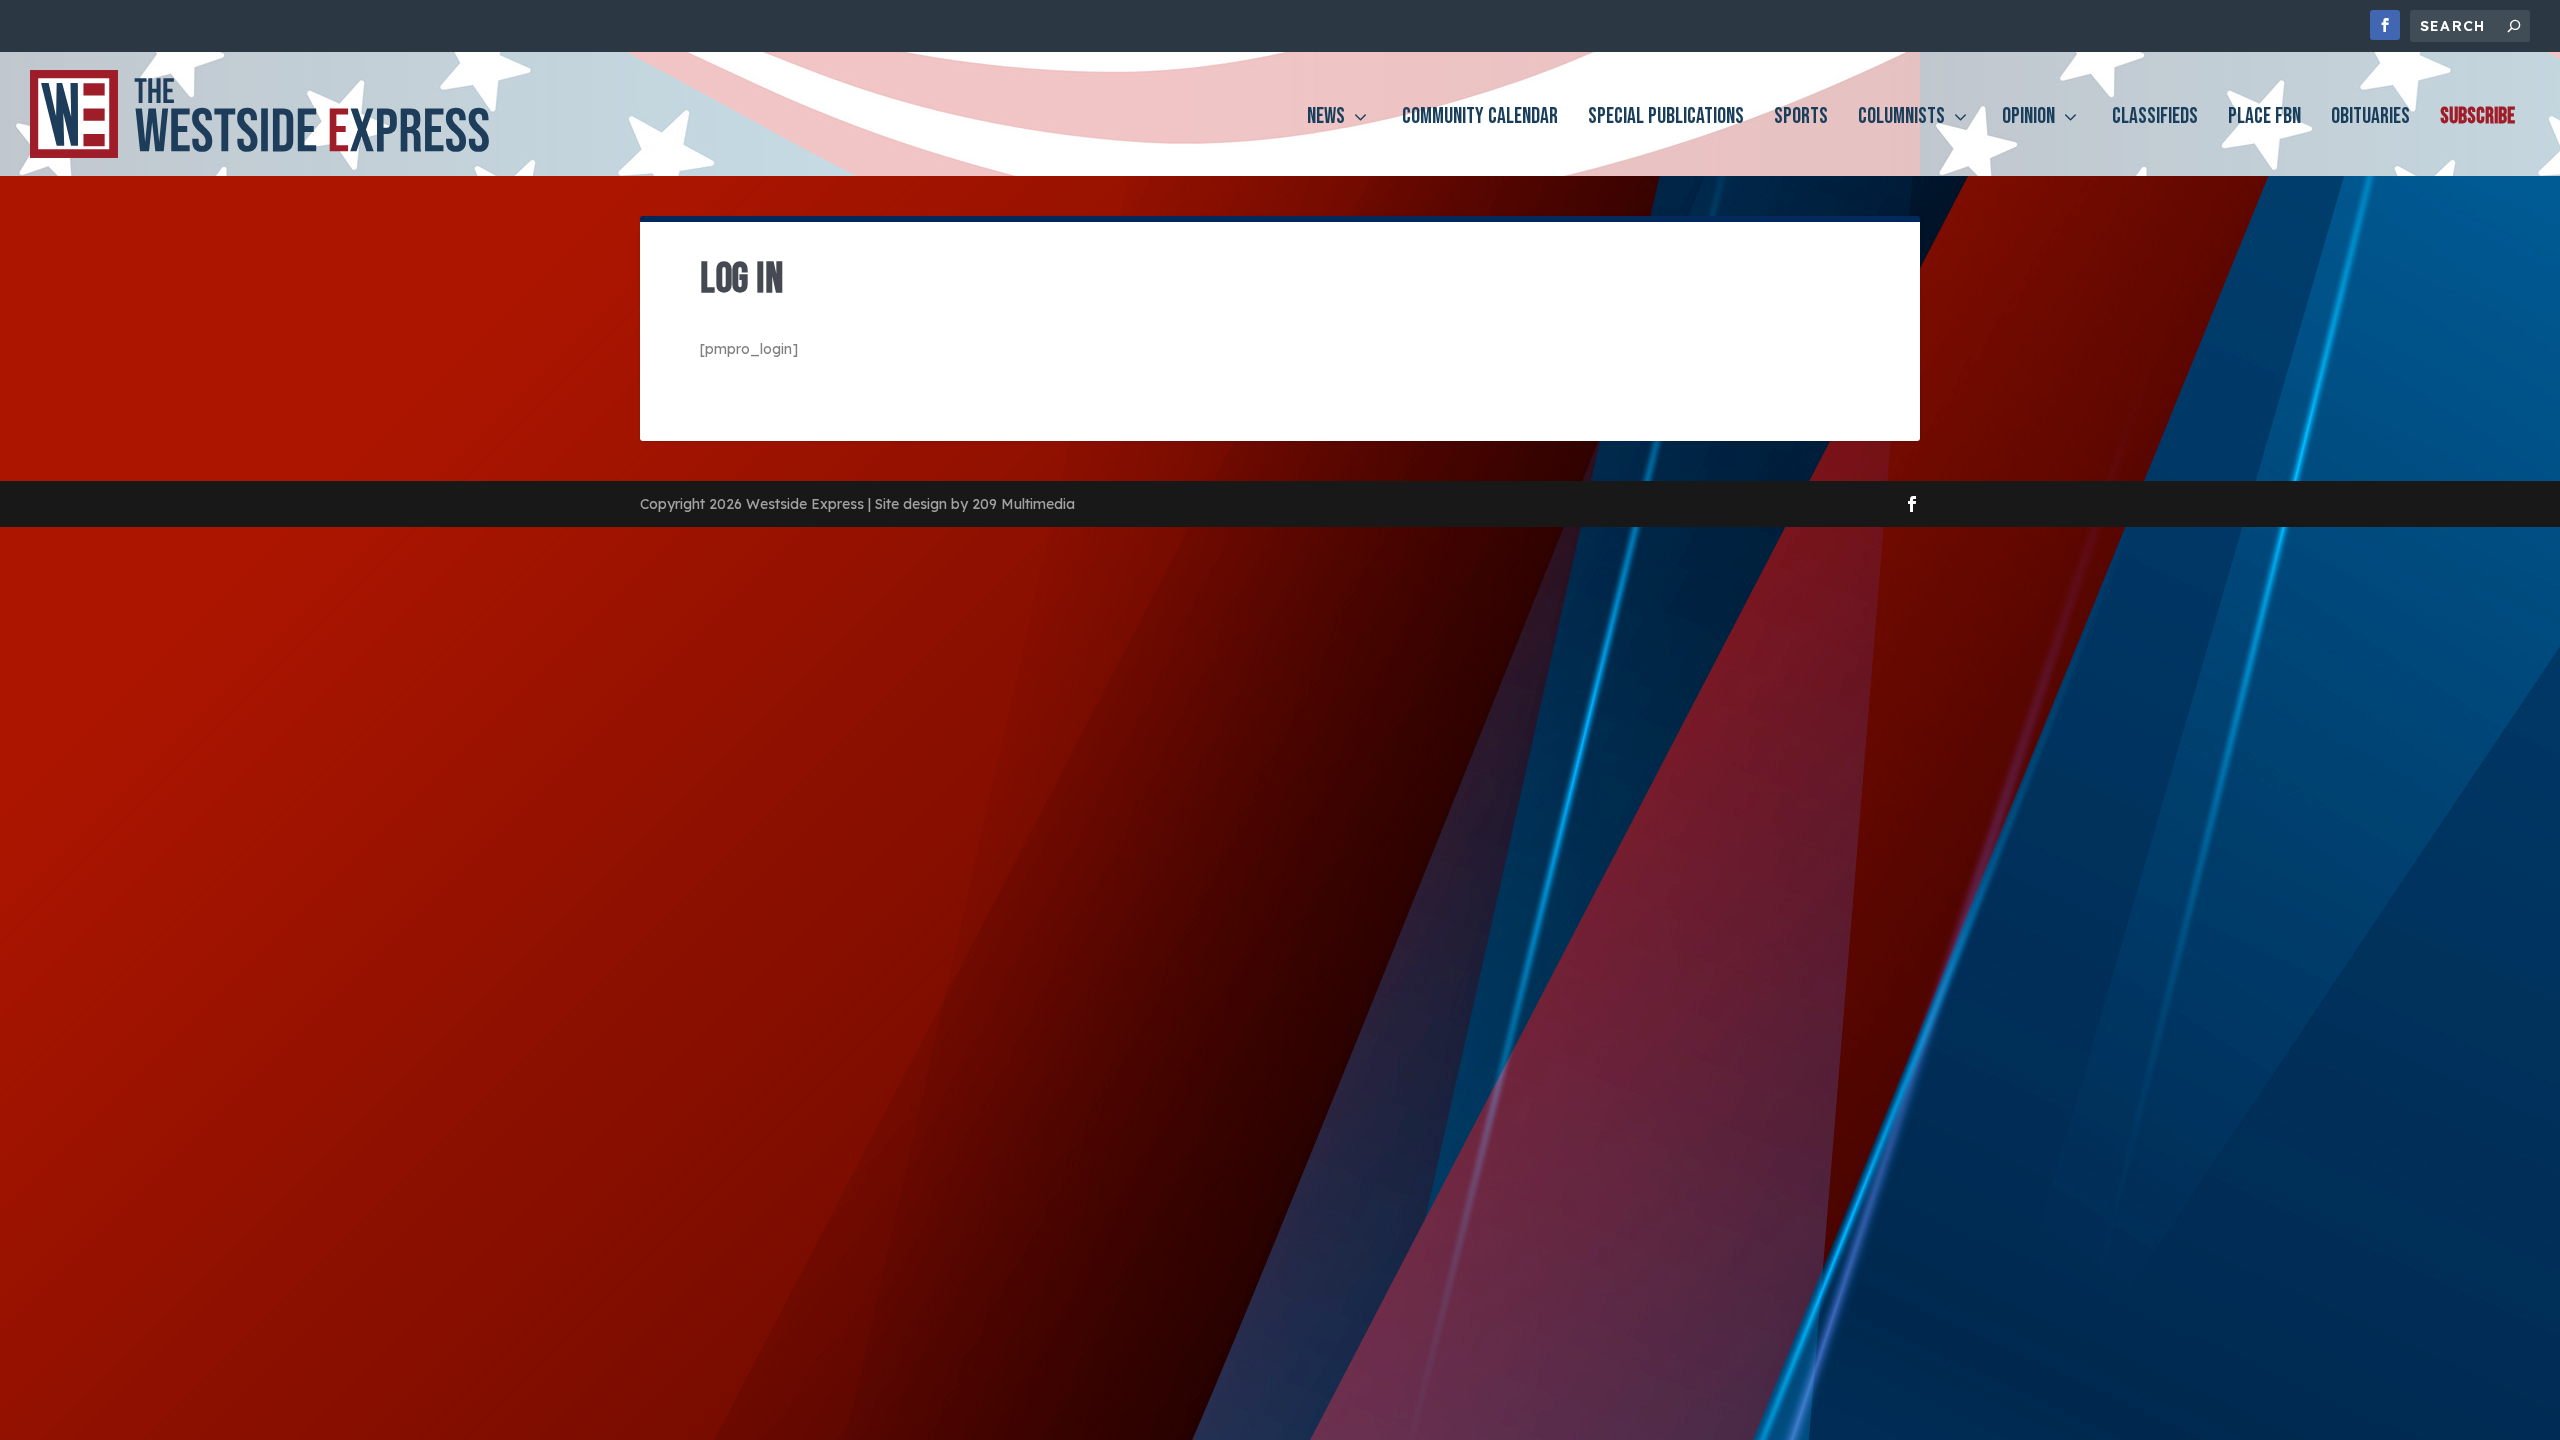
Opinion (2028, 119)
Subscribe (2477, 119)
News (1326, 119)
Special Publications (1666, 119)
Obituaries (2370, 119)
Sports (1801, 119)
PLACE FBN (2264, 119)
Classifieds (2155, 119)
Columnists (1901, 119)
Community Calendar (1480, 119)
